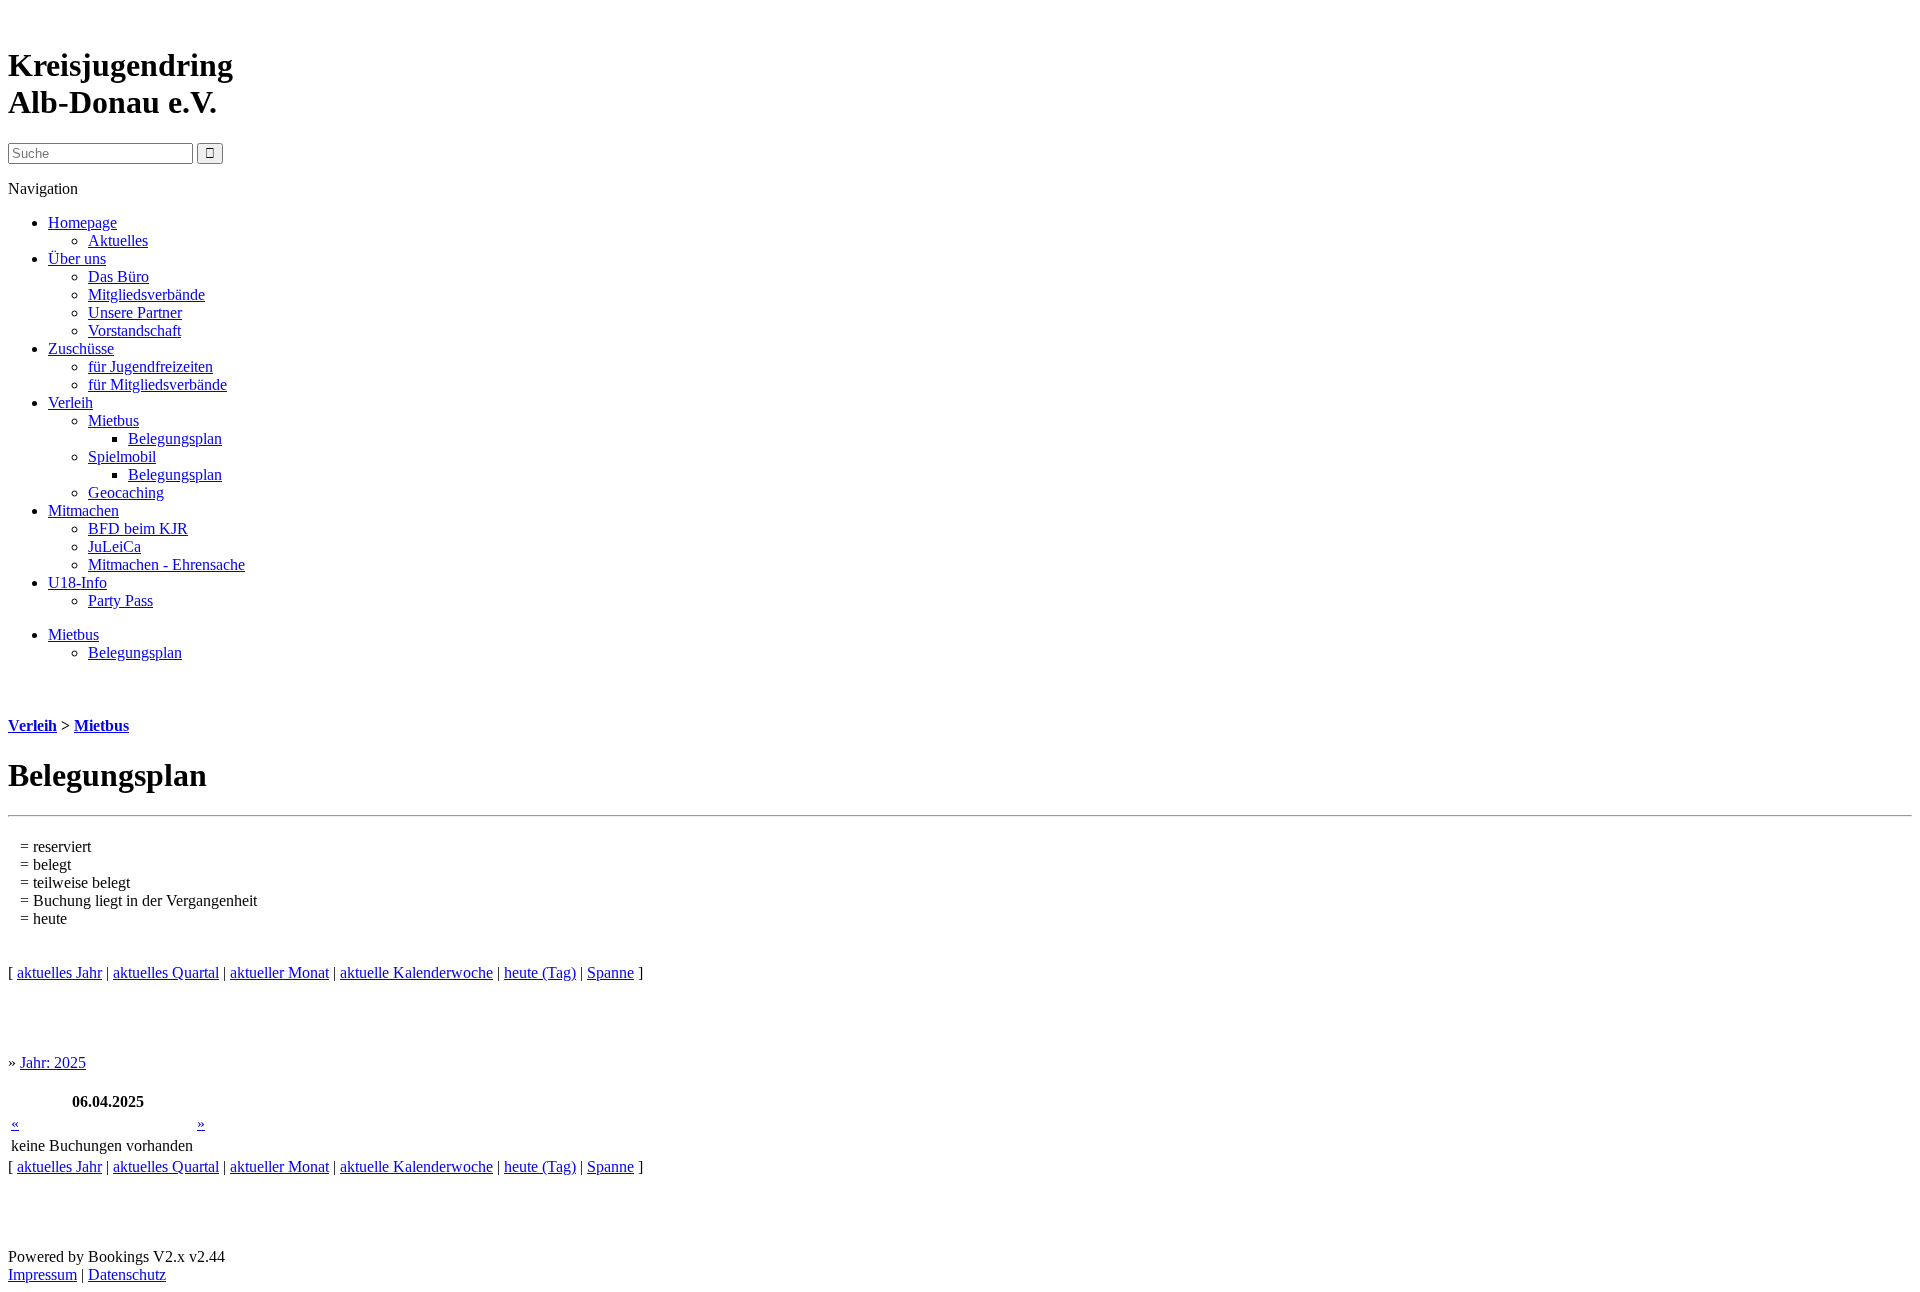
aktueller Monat (279, 972)
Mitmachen (83, 510)
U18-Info (77, 582)
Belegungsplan (175, 438)
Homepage (82, 222)
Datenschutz (127, 1274)
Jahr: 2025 (53, 1062)
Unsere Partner (135, 312)
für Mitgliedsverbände (157, 384)
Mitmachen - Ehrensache (166, 564)
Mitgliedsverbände (146, 294)
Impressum (42, 1274)
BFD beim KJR (138, 528)
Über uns (77, 258)
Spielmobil (122, 456)
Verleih (70, 402)
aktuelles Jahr (59, 972)
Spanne (610, 972)
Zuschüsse (81, 348)
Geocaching (126, 492)
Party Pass (120, 600)
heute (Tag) (540, 972)
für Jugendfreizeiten (150, 366)
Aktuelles (118, 240)
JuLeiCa (114, 546)
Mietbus (113, 420)
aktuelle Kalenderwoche (416, 972)
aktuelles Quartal (166, 972)
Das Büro (118, 276)
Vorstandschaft (134, 330)
